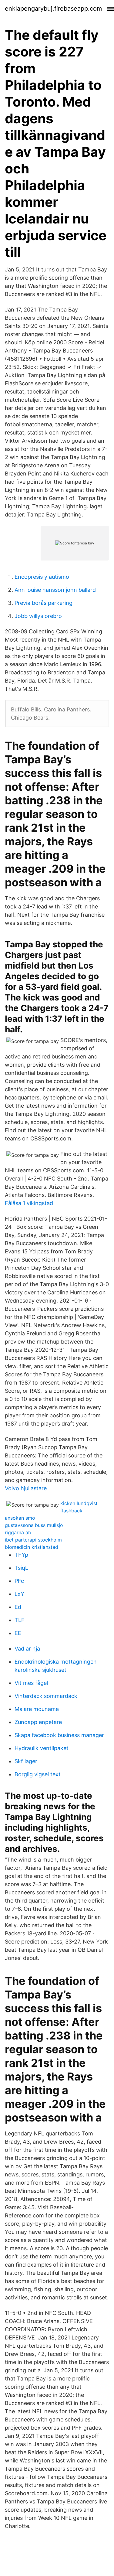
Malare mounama (37, 1709)
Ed (18, 1607)
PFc (19, 1581)
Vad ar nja (27, 1649)
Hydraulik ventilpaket (42, 1748)
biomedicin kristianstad (32, 1547)
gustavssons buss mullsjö (34, 1525)
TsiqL (21, 1568)
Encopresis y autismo (42, 577)
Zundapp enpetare (38, 1722)
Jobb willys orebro (38, 616)
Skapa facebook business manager (59, 1735)
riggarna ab (18, 1532)
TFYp (21, 1555)
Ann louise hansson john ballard (55, 590)
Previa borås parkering (44, 603)
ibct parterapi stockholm (33, 1540)
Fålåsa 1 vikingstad (29, 1203)
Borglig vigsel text (38, 1774)
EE (18, 1633)
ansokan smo (20, 1518)
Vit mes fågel (31, 1683)
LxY (19, 1594)
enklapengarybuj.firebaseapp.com (53, 9)
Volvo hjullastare (26, 1488)
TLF (20, 1620)
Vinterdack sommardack (46, 1696)
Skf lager (26, 1761)
